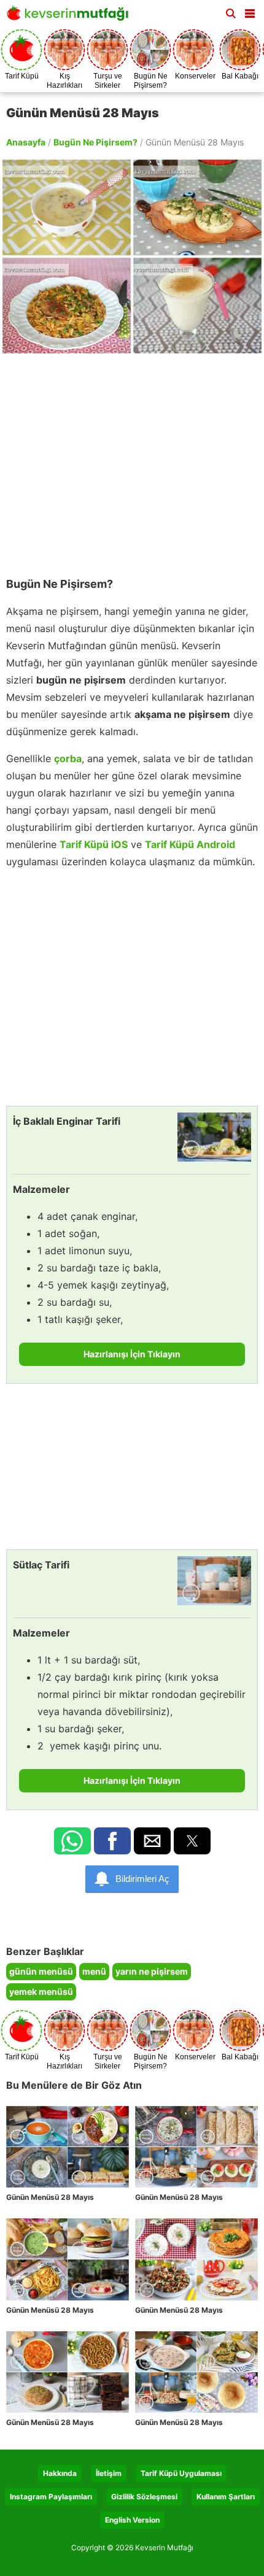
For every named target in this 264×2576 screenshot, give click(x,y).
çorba (68, 758)
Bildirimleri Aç (142, 1879)
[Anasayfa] (71, 17)
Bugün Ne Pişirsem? (95, 142)
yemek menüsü (41, 1992)
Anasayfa (26, 142)
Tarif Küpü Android (190, 844)
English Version (132, 2520)
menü (94, 1971)
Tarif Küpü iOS (94, 844)
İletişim (109, 2473)
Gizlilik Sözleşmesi (144, 2497)
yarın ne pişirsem (152, 1971)
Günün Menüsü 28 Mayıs (50, 2197)
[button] (250, 11)
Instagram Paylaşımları (51, 2497)
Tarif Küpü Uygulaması (181, 2473)
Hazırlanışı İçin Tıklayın (132, 1354)
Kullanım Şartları (226, 2497)
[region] (132, 460)
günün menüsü (41, 1971)
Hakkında (60, 2473)
